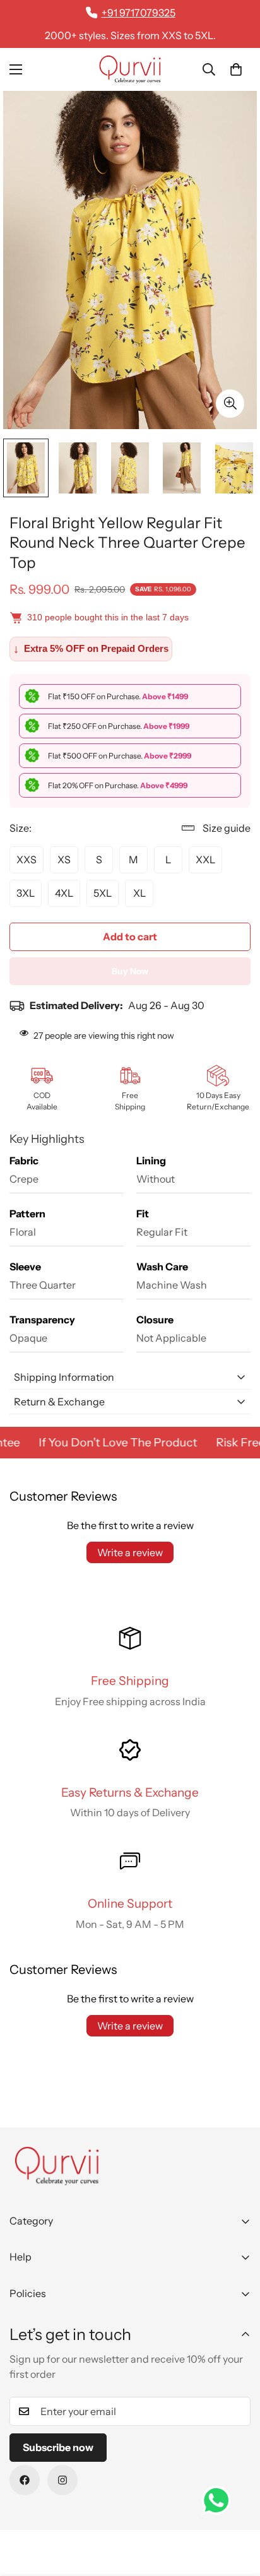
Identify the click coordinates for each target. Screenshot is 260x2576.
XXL (205, 860)
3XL (26, 893)
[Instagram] (62, 2480)
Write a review (130, 1552)
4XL (64, 893)
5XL (103, 893)
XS (64, 860)
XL (139, 893)
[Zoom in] (230, 404)
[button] (236, 69)
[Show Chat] (219, 2500)
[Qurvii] (130, 69)
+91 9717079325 (139, 13)
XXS (27, 860)
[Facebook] (25, 2480)
